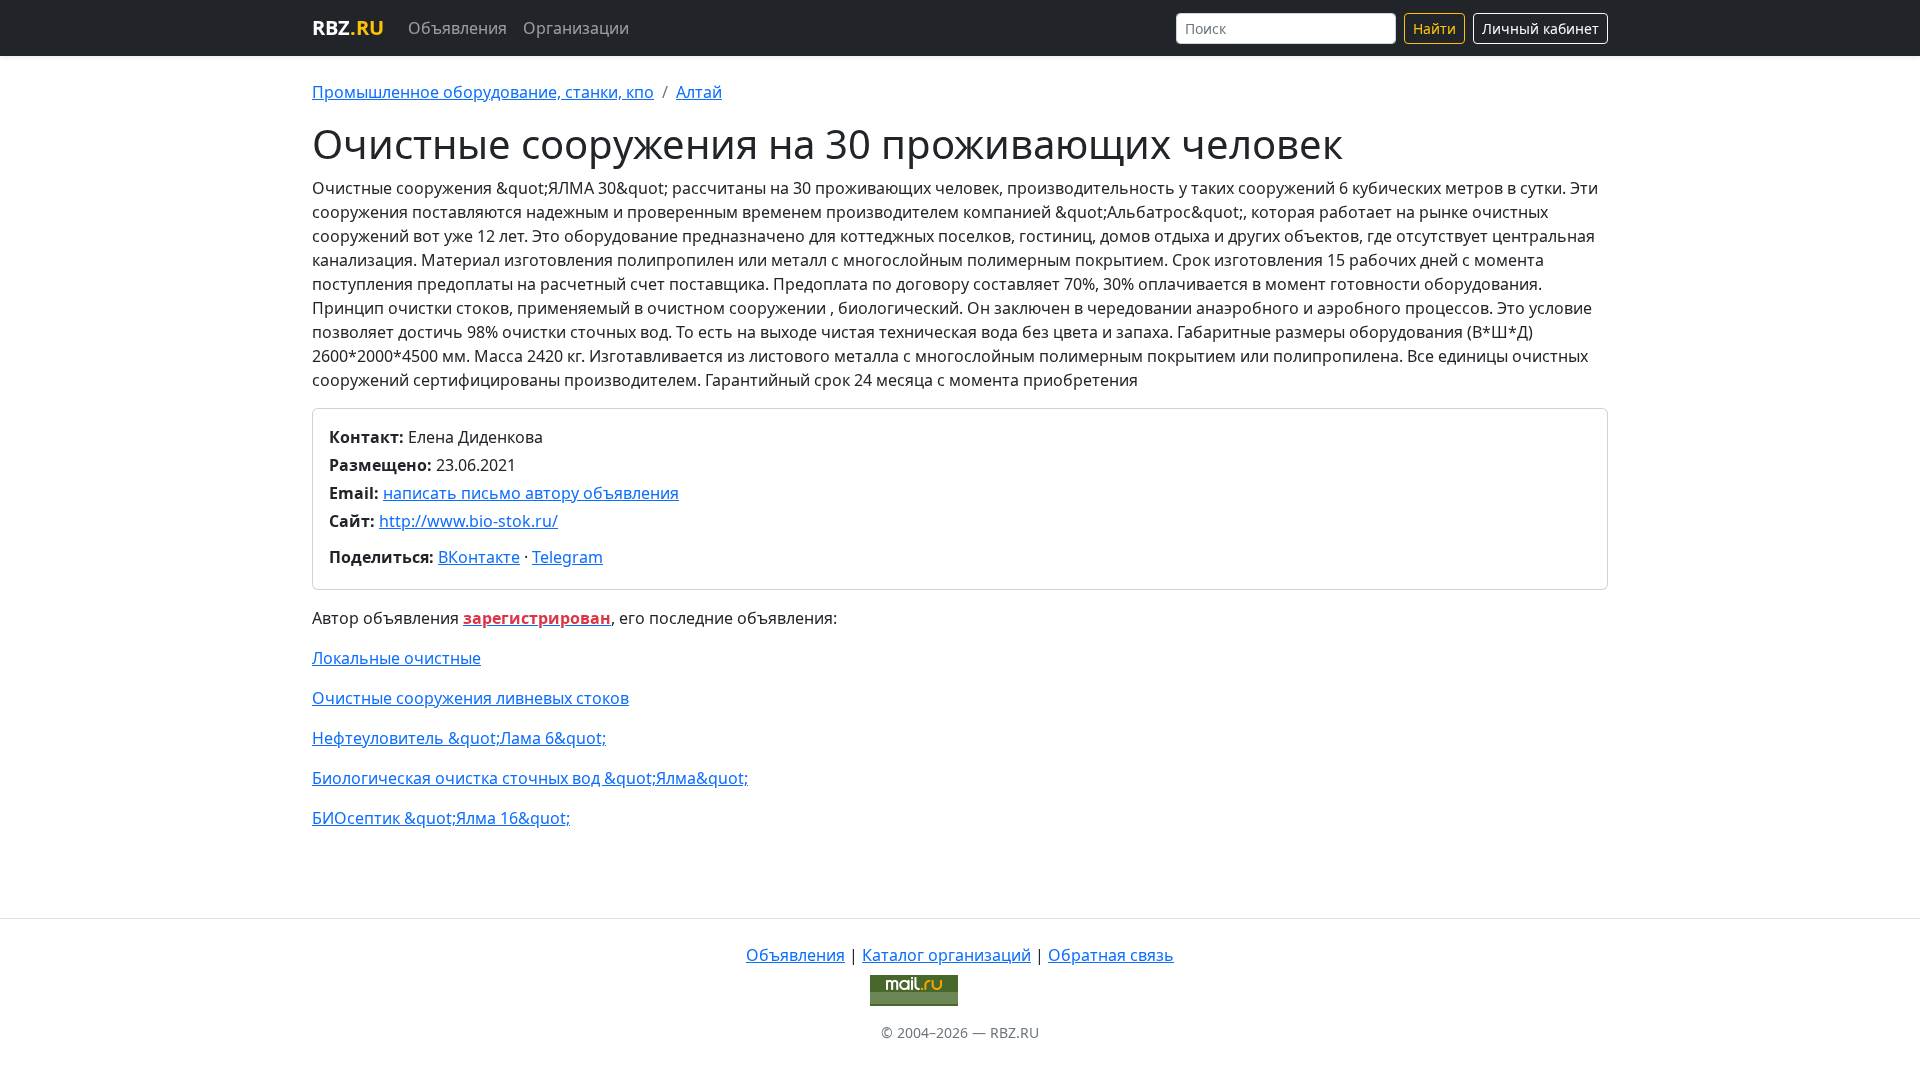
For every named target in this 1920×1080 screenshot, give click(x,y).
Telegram (567, 557)
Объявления (457, 28)
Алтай (699, 92)
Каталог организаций (946, 955)
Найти (1434, 28)
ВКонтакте (479, 557)
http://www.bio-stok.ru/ (468, 521)
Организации (576, 28)
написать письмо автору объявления (531, 493)
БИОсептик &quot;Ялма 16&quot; (441, 818)
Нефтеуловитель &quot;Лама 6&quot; (459, 738)
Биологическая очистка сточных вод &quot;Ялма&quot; (530, 778)
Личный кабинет (1540, 28)
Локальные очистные (396, 658)
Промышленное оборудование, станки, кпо (483, 92)
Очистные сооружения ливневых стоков (470, 698)
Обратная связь (1111, 955)
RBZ (348, 27)
